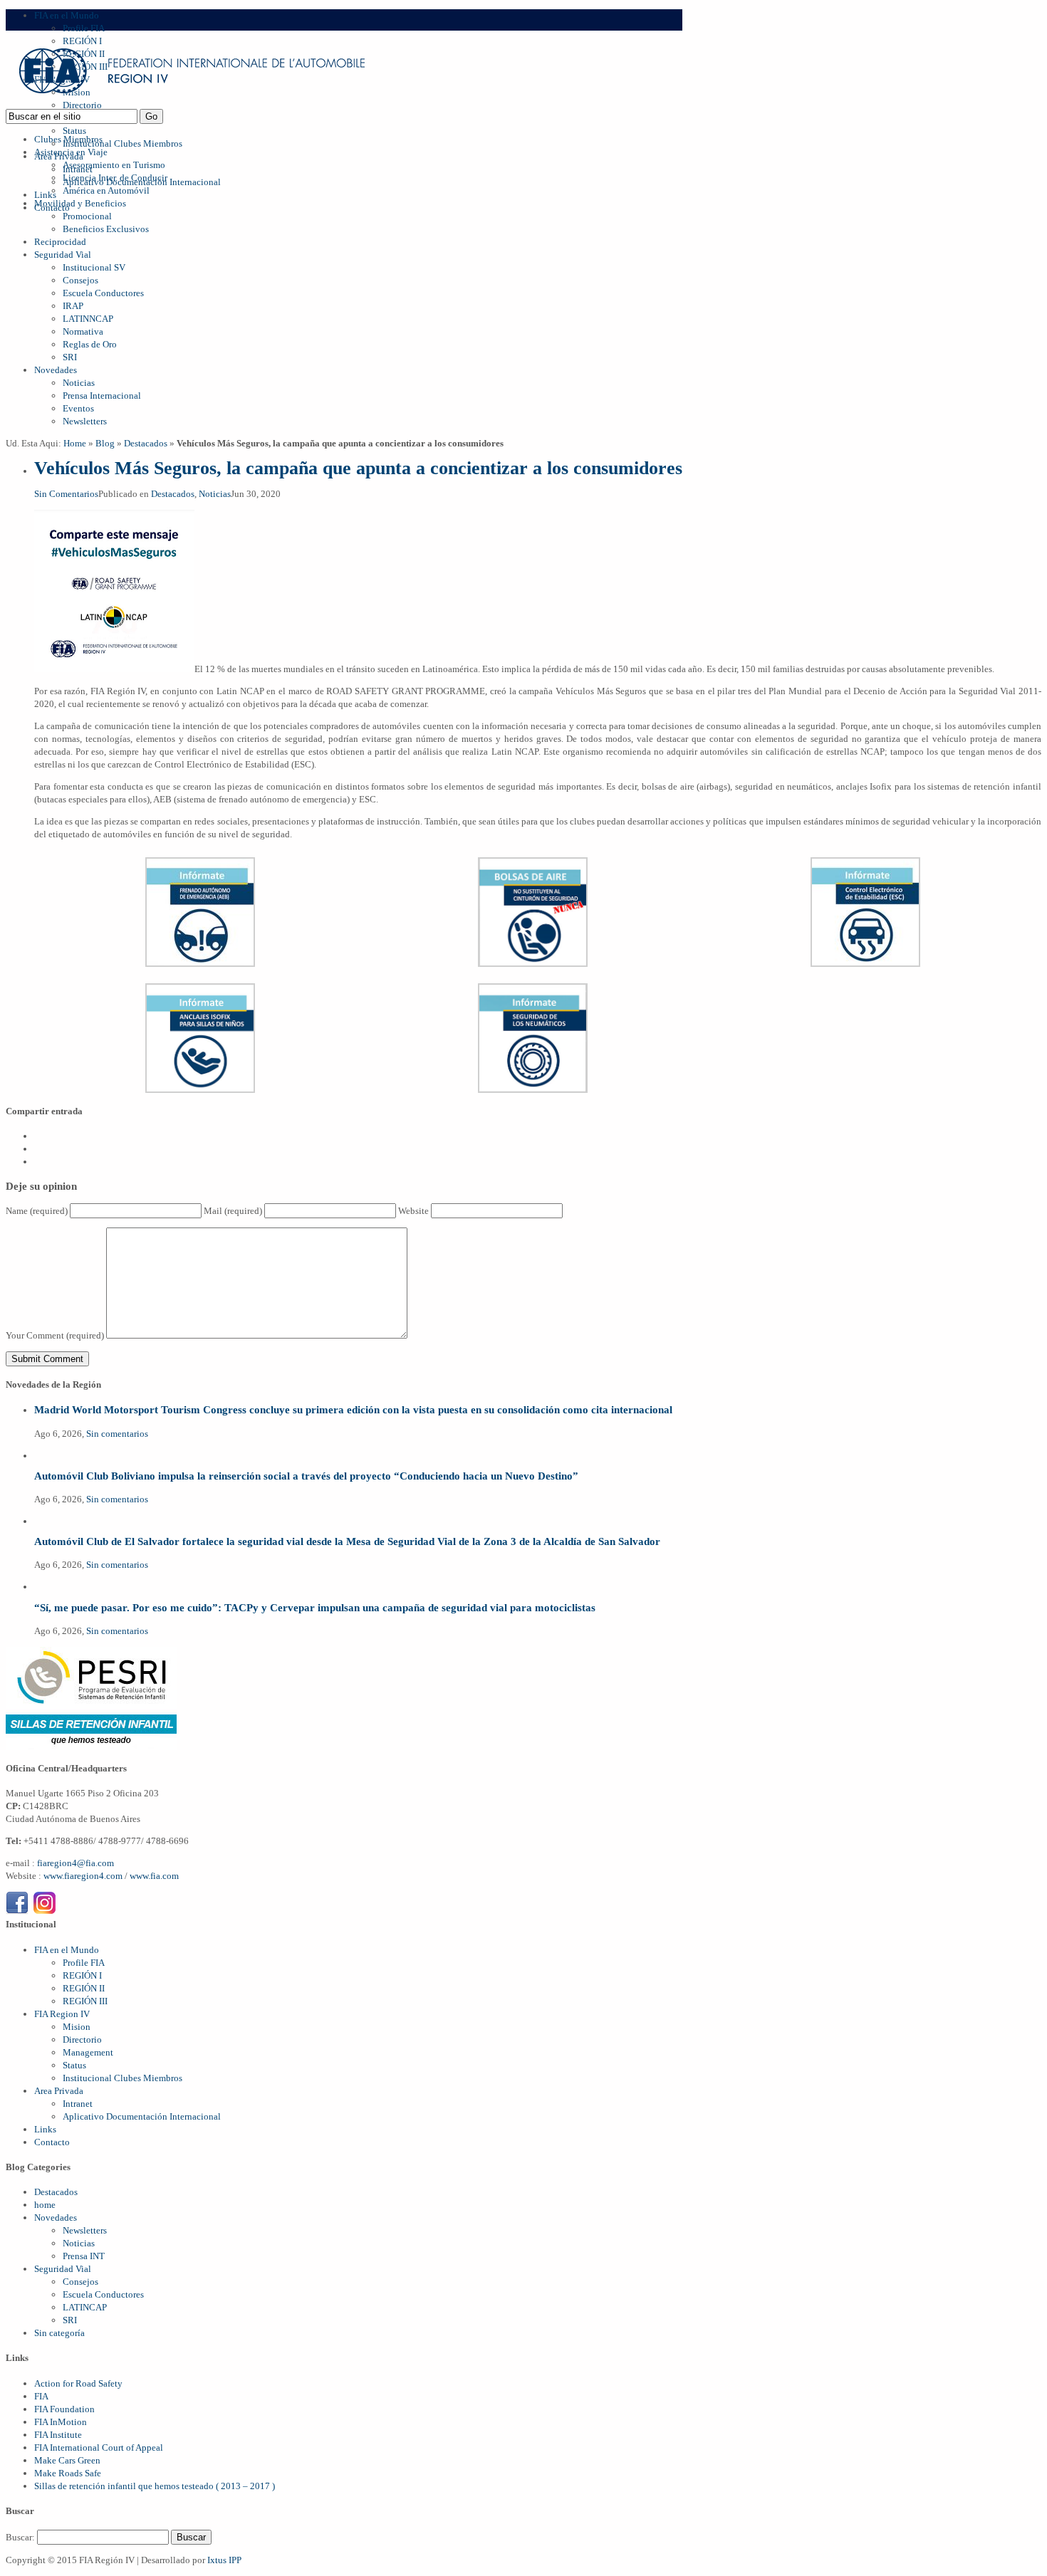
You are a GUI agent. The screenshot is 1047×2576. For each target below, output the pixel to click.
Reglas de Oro (90, 344)
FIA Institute (58, 2435)
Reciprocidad (60, 242)
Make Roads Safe (68, 2473)
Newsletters (85, 421)
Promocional (87, 216)
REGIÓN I (82, 1975)
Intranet (78, 2104)
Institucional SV (94, 267)
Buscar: (20, 2537)
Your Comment (55, 1335)
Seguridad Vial (63, 255)
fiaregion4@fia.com (75, 1863)
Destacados (146, 443)
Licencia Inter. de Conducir (115, 178)
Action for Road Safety (78, 2383)
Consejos (80, 280)
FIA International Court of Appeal (99, 2447)
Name (37, 1211)
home (45, 2205)
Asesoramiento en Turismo (114, 165)
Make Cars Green (67, 2460)
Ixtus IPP (224, 2560)
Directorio (82, 2040)
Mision (77, 2027)
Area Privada (59, 2091)
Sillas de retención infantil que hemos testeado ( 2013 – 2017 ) (155, 2486)
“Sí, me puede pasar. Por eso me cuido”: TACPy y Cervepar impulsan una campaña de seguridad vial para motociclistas (315, 1607)
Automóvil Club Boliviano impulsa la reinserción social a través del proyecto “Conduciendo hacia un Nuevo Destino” (306, 1476)
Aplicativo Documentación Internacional (142, 2116)
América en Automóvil (106, 190)
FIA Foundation (64, 2409)
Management (88, 2052)
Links (45, 195)
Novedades (56, 370)
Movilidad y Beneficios (80, 203)
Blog (105, 443)
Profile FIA (84, 28)
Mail (233, 1211)
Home (75, 443)
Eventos (78, 408)
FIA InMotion (61, 2422)
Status (74, 131)
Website (413, 1211)
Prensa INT (84, 2256)
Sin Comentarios (66, 494)
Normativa (83, 331)
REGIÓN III (85, 2001)
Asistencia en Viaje (71, 152)
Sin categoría (59, 2333)
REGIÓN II (84, 1988)
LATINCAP (85, 2307)
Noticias (79, 383)
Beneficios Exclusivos (106, 229)
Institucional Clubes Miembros (123, 143)
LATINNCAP (88, 319)
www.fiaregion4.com (84, 1876)
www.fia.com (154, 1876)
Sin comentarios (117, 1434)
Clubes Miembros (68, 139)
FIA (41, 2396)
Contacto (52, 2142)
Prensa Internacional (102, 396)
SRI (70, 357)
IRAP (73, 306)
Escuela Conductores (103, 293)
